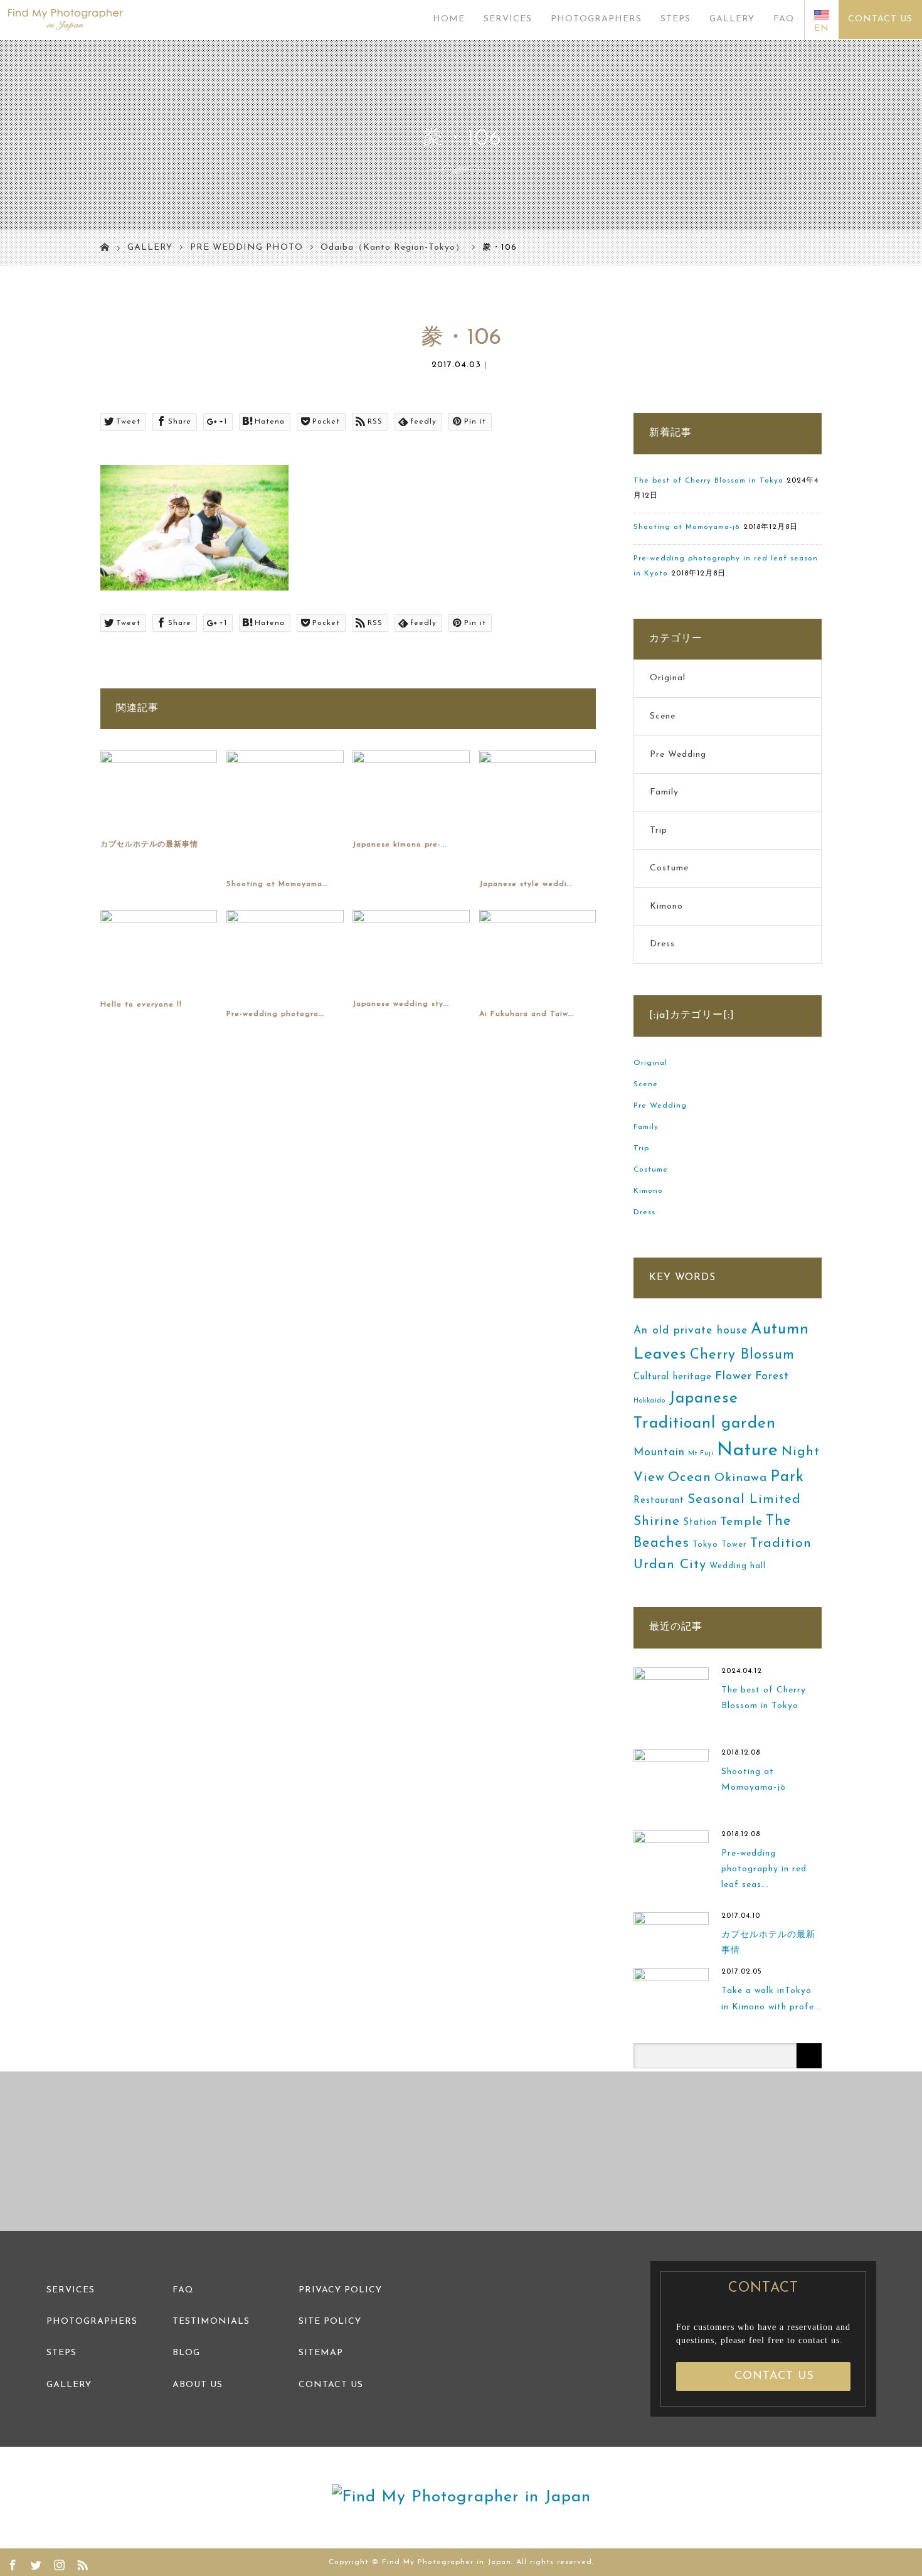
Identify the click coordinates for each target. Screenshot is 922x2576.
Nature (748, 1451)
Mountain (659, 1452)
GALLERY (732, 19)
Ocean (690, 1478)
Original (668, 678)
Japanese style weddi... (526, 884)
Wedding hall (738, 1566)
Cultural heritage (673, 1377)
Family (664, 792)
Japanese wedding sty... (401, 1004)
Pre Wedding (678, 755)
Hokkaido (649, 1401)
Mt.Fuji (701, 1454)
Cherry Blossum (742, 1355)
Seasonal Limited (744, 1500)
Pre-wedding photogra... (275, 1014)
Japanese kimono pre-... (400, 845)
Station (700, 1523)
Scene (663, 716)
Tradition (781, 1543)
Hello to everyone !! (141, 1005)
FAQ (784, 19)
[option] (115, 2151)
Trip (659, 831)
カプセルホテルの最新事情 (149, 845)
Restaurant (659, 1501)
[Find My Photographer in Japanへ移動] (105, 249)
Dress (662, 944)
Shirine (657, 1521)
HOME (449, 19)
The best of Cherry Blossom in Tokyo (708, 481)
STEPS (676, 19)
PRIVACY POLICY (340, 2290)
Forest (772, 1376)
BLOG (186, 2353)
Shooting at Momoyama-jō (687, 527)
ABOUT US (198, 2385)
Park (787, 1477)
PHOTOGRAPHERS (596, 19)
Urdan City (670, 1565)
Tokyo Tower (720, 1545)
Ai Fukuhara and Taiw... (527, 1014)
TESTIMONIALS (211, 2322)
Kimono (666, 906)
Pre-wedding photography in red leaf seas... (764, 1869)
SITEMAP (321, 2353)
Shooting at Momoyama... (277, 884)
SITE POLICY (330, 2322)
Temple (741, 1522)
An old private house (691, 1331)
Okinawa (741, 1478)
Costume (669, 868)
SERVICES (508, 19)
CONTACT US (880, 19)
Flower (734, 1376)
